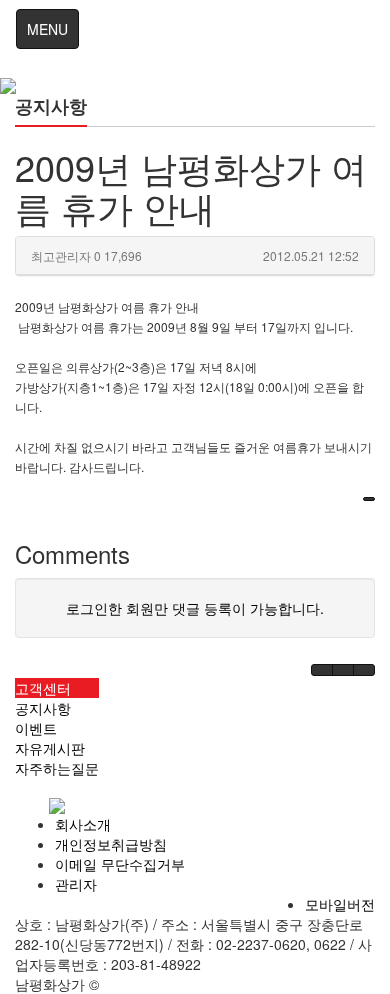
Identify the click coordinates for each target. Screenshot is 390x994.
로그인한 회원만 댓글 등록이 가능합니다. (195, 608)
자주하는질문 (57, 768)
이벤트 (36, 728)
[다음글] (343, 670)
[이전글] (322, 670)
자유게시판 (50, 748)
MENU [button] (47, 29)
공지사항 (43, 708)
